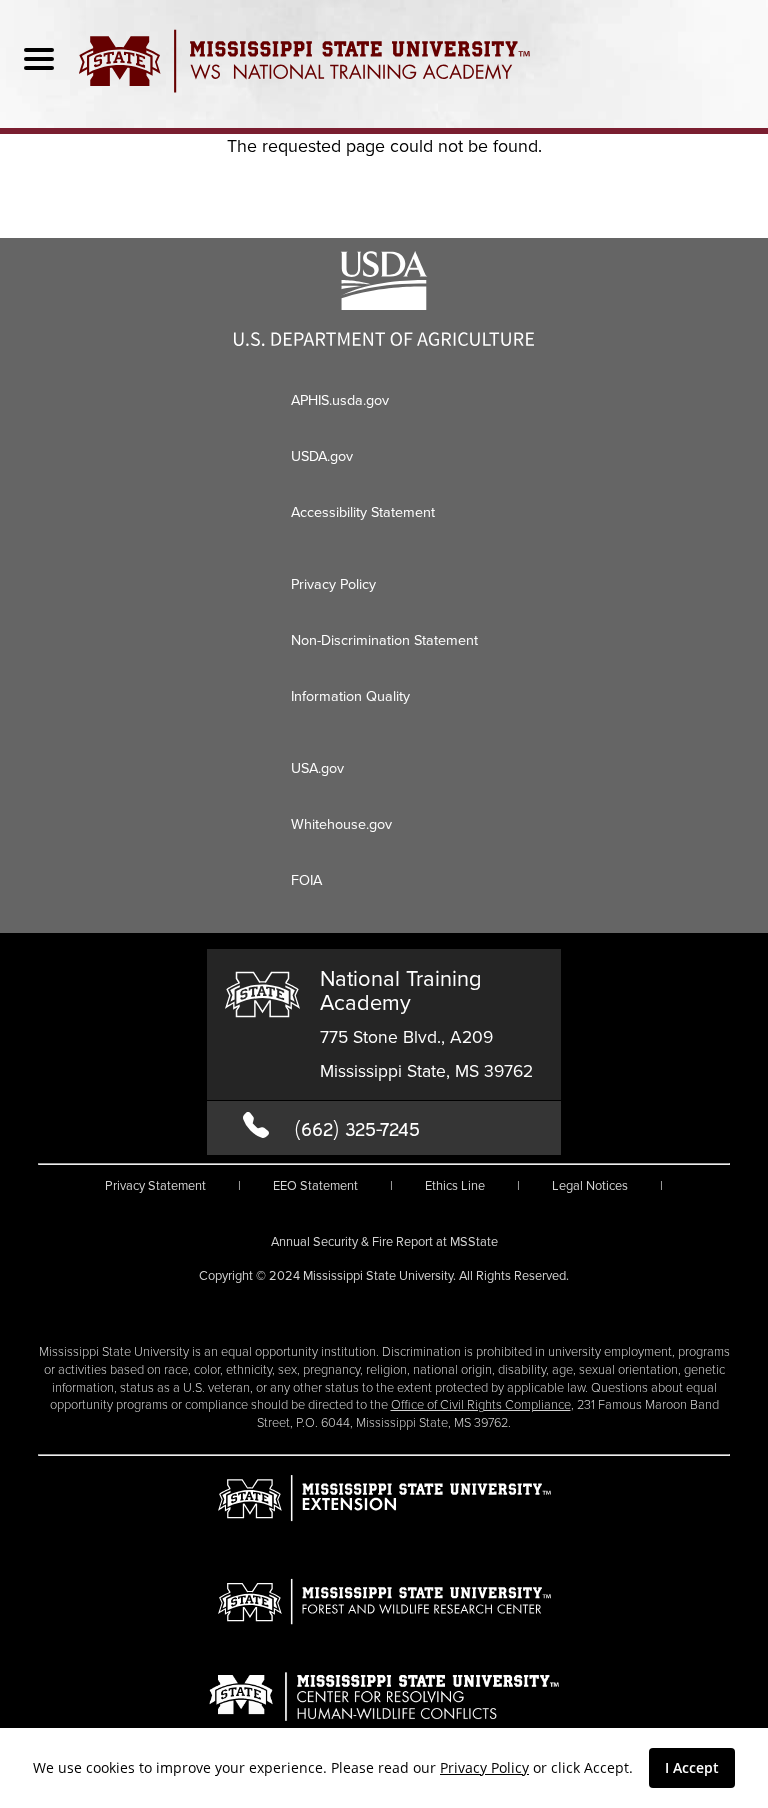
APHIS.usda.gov (340, 400)
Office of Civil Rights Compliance (481, 1404)
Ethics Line (455, 1185)
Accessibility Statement (363, 512)
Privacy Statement (155, 1185)
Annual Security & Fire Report (384, 1241)
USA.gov (317, 768)
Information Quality (350, 696)
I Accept (692, 1767)
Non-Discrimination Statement (384, 640)
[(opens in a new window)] (384, 340)
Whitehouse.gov (341, 824)
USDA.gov (322, 456)
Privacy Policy (484, 1767)
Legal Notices (590, 1185)
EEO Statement (315, 1185)
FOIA (306, 880)
